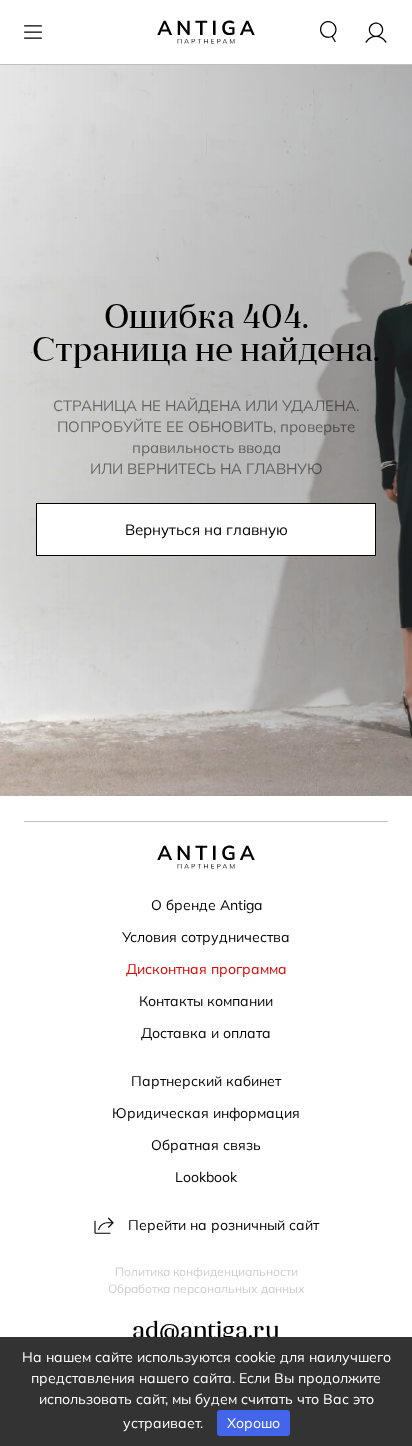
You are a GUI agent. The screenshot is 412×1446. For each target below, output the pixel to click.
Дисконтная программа (206, 969)
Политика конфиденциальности (206, 1272)
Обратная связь (206, 1145)
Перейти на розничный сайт (223, 1225)
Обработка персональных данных (206, 1289)
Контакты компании (206, 1001)
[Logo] (206, 32)
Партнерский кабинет (206, 1081)
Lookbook (206, 1177)
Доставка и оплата (206, 1033)
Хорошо (253, 1423)
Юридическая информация (206, 1113)
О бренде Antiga (206, 905)
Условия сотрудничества (206, 937)
